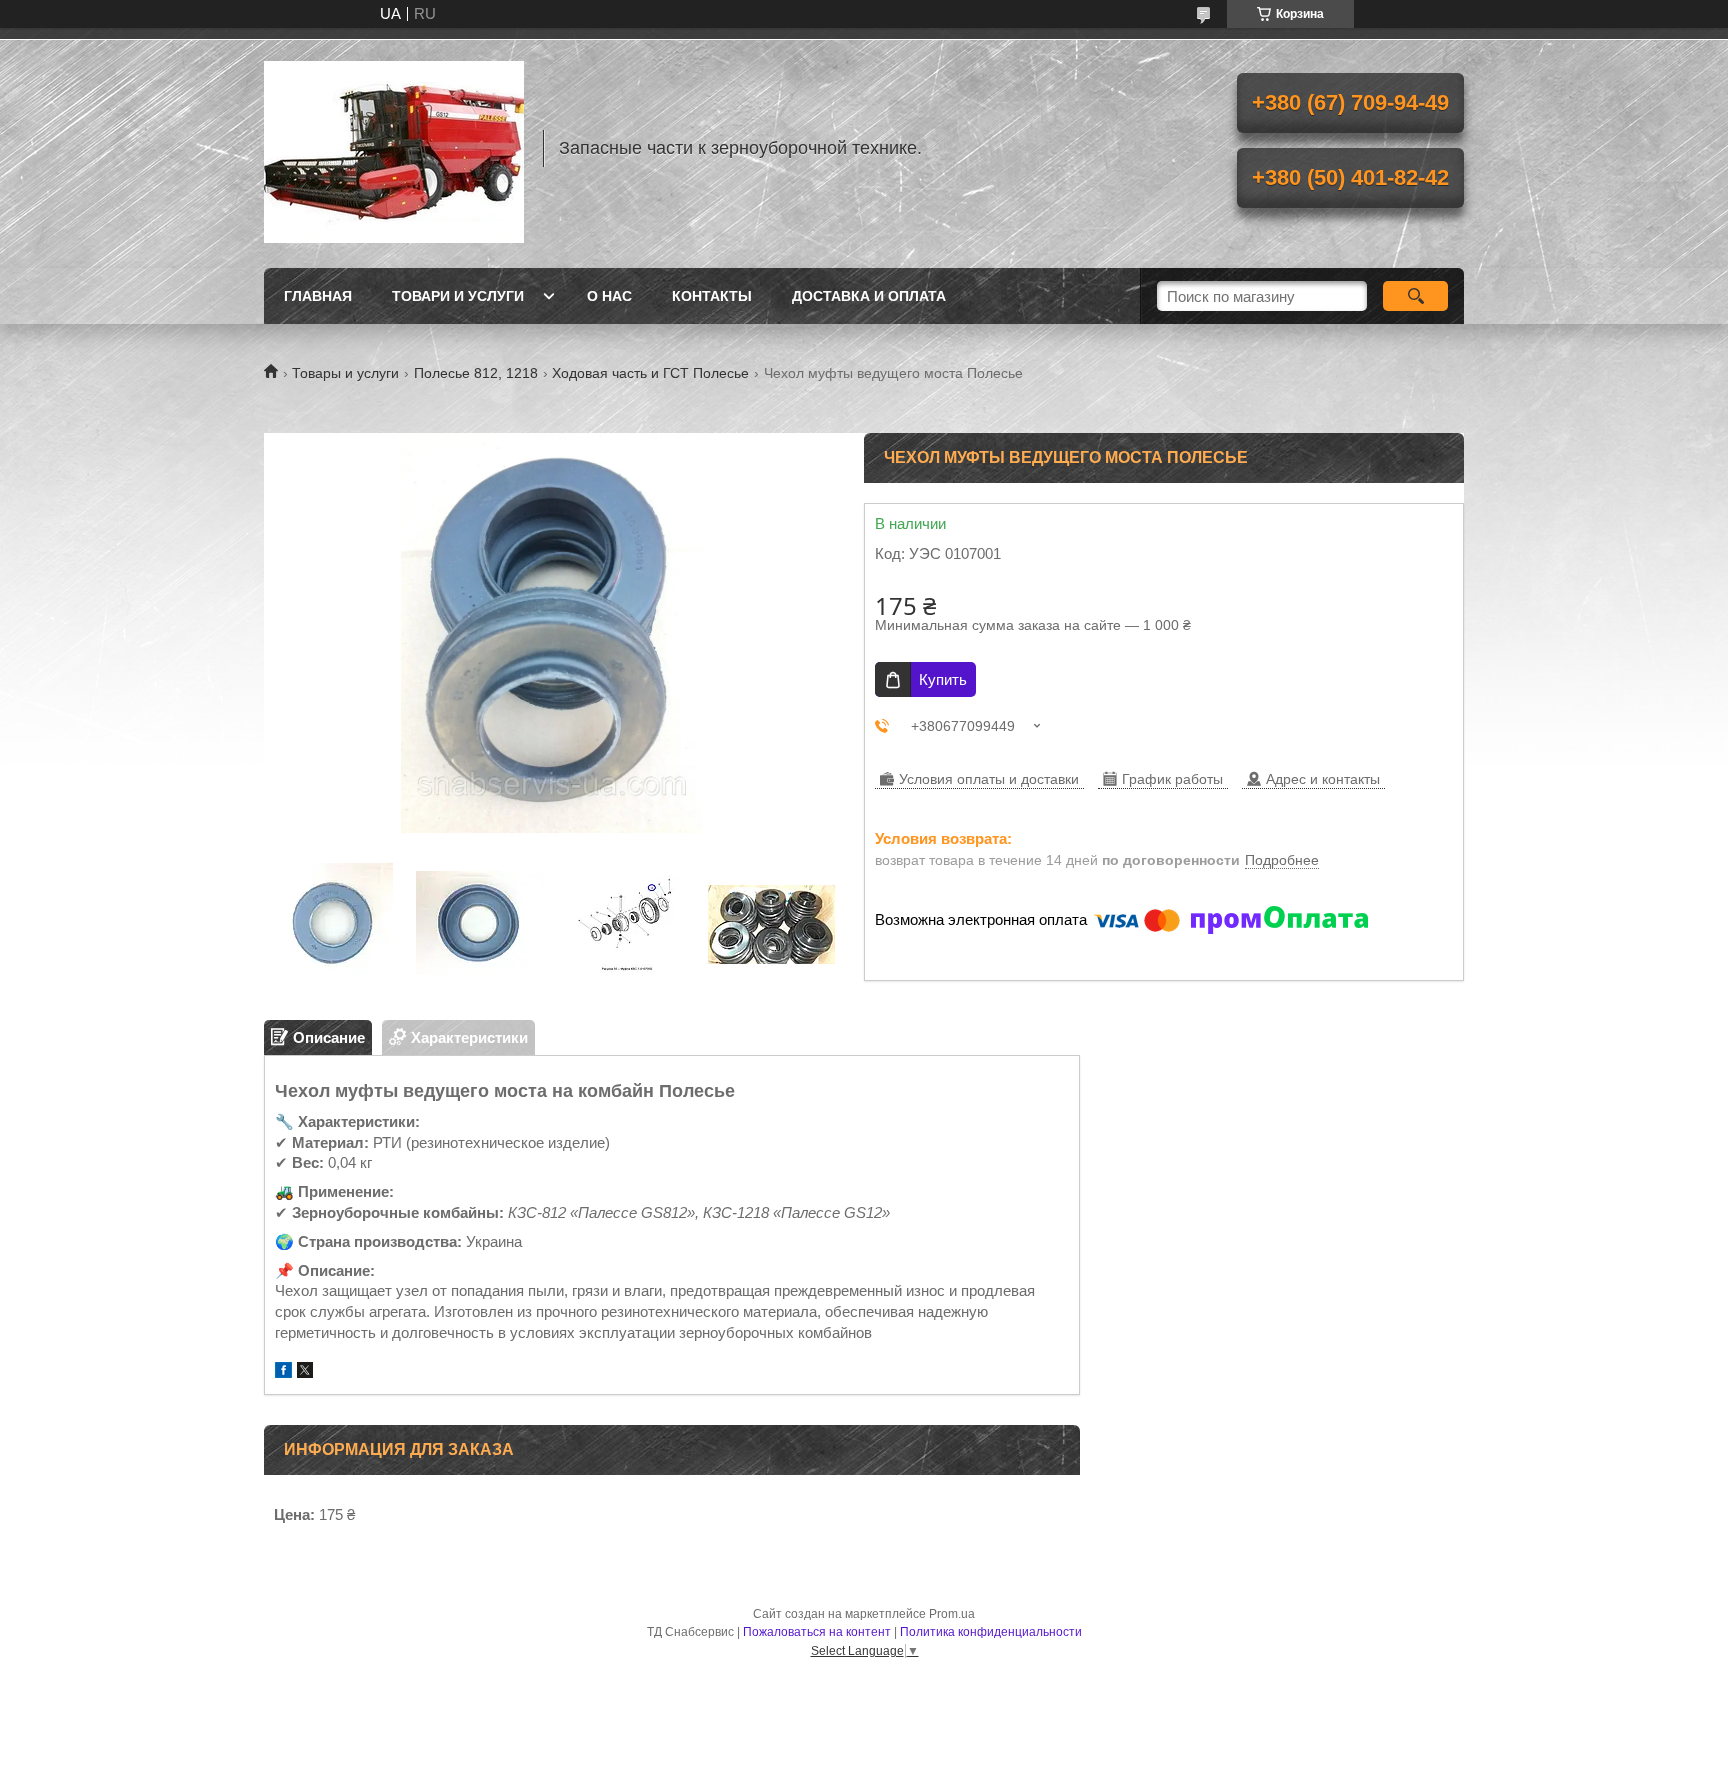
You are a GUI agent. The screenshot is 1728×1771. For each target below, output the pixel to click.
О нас (609, 296)
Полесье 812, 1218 (476, 373)
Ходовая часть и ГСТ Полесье (650, 373)
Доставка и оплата (869, 296)
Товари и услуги (458, 296)
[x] (305, 1372)
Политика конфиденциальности (991, 1632)
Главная (318, 296)
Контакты (712, 296)
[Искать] (1415, 296)
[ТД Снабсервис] (394, 148)
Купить (943, 679)
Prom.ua (952, 1614)
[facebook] (283, 1372)
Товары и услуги (345, 373)
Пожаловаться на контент (817, 1632)
